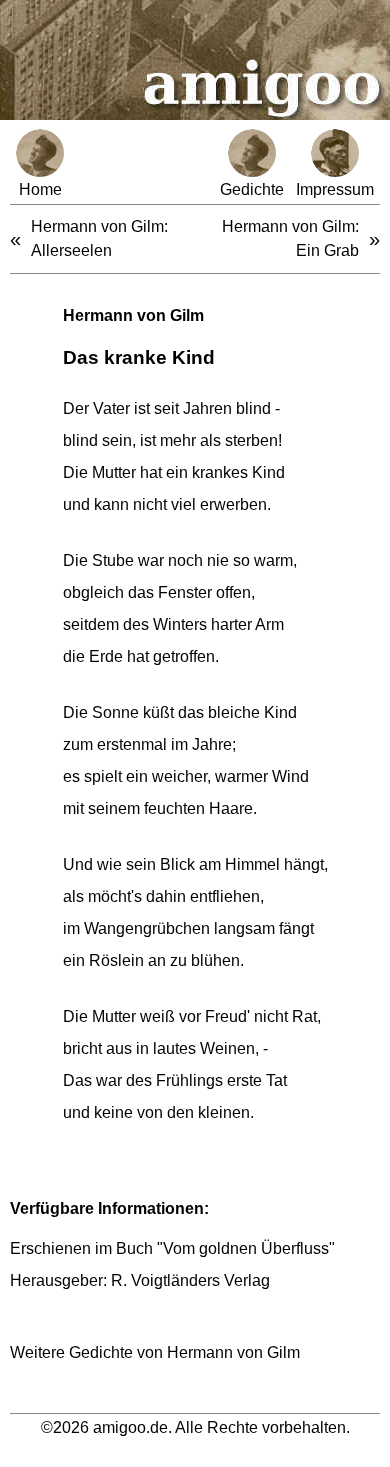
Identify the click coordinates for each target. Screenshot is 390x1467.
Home (40, 189)
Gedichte (252, 189)
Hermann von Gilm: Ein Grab (290, 238)
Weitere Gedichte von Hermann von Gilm (155, 1352)
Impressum (335, 189)
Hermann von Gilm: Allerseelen (99, 238)
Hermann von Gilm (133, 315)
